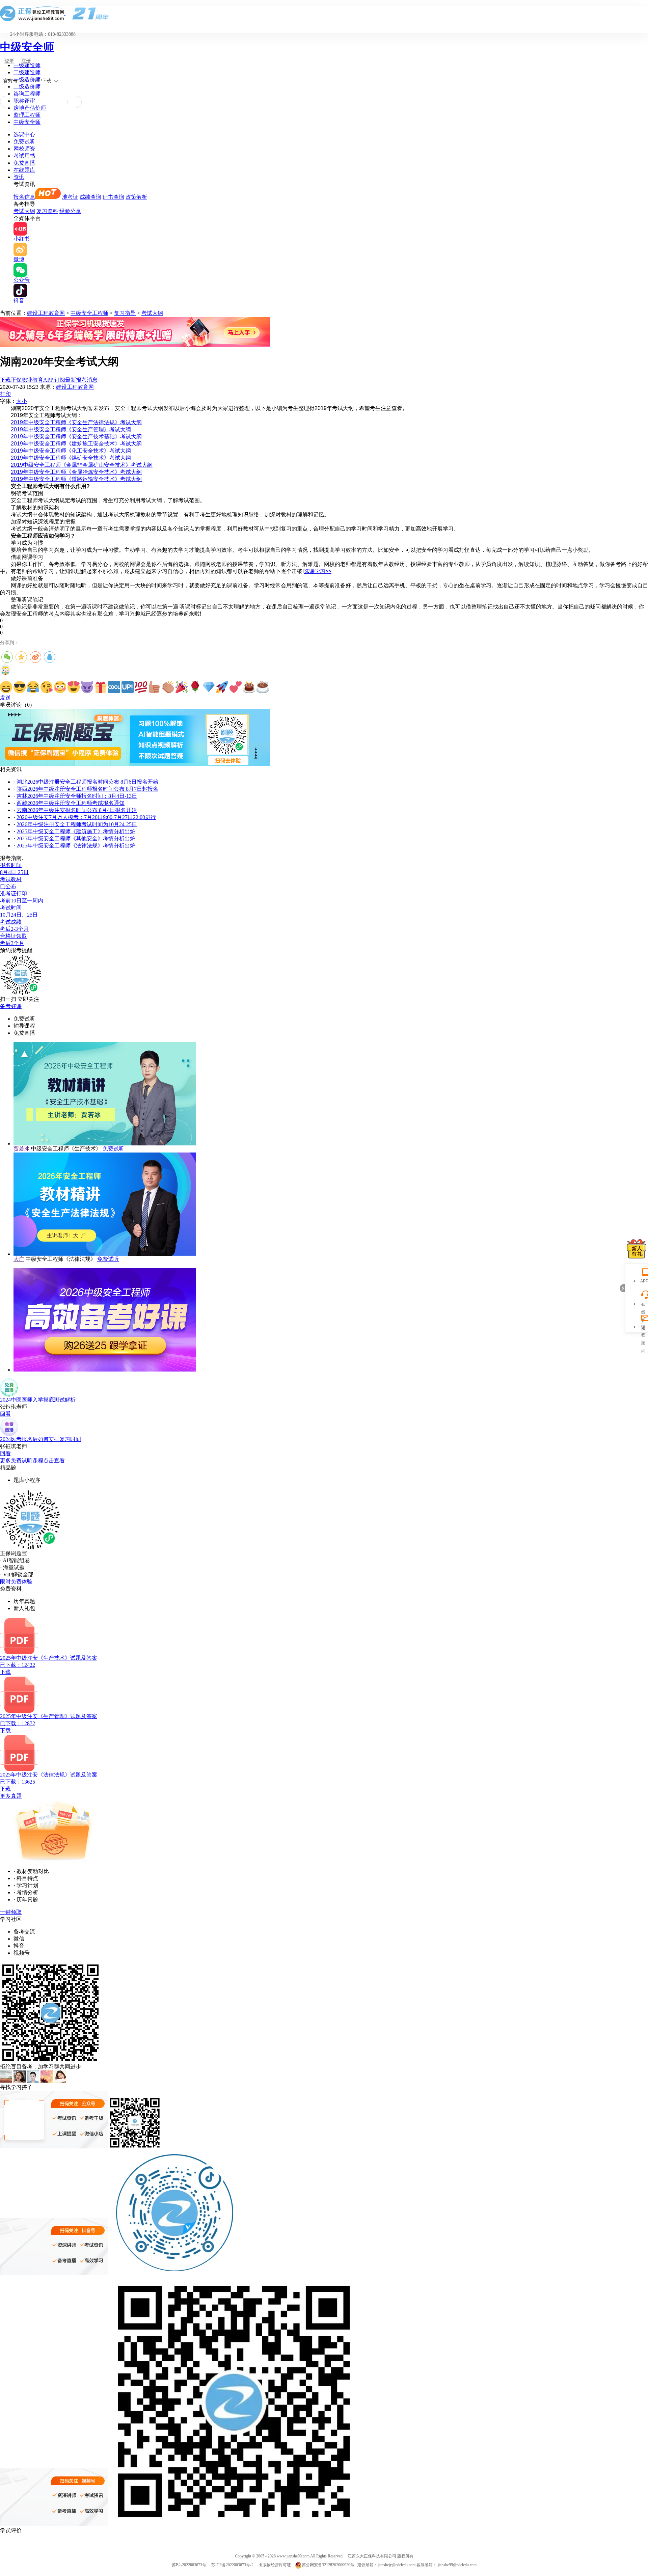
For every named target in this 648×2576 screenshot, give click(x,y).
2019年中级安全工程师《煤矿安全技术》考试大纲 (71, 458)
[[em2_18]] (236, 687)
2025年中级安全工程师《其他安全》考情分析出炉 (76, 838)
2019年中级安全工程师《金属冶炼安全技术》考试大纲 (76, 472)
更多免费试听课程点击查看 (32, 1460)
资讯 (19, 177)
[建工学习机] (135, 345)
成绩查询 (90, 197)
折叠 (622, 1288)
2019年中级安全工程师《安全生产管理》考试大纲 (71, 429)
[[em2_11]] (141, 687)
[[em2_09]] (114, 687)
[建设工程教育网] (324, 13)
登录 (9, 61)
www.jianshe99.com (293, 2556)
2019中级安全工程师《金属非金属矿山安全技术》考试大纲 (82, 465)
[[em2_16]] (209, 687)
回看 (5, 1414)
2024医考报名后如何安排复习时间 (40, 1439)
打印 (5, 394)
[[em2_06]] (74, 687)
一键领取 (11, 1912)
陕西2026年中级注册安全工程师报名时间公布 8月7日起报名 (87, 789)
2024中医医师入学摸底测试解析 (38, 1400)
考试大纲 (24, 211)
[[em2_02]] (20, 687)
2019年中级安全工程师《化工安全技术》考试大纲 (71, 451)
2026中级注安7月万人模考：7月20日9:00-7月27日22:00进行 (86, 817)
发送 (5, 698)
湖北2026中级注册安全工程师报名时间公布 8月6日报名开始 (87, 782)
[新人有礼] (637, 1249)
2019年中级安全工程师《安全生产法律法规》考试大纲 (76, 422)
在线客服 (643, 1305)
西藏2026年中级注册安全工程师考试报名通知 (71, 803)
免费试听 (24, 142)
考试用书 (24, 156)
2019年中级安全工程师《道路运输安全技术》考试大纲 (76, 479)
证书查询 (113, 197)
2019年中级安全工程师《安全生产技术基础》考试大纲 (76, 437)
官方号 (10, 81)
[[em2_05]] (60, 687)
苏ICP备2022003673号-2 (232, 2565)
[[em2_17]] (222, 687)
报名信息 (24, 197)
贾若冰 (22, 1149)
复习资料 (47, 211)
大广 (19, 1259)
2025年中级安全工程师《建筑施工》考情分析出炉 (76, 831)
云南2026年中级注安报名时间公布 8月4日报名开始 (77, 810)
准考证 (70, 197)
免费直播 (24, 163)
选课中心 (24, 134)
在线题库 (24, 170)
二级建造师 (27, 72)
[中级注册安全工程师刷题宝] (135, 764)
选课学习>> (318, 571)
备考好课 (11, 1006)
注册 (26, 61)
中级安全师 (27, 47)
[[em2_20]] (263, 687)
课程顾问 (643, 1328)
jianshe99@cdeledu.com (457, 2565)
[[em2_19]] (249, 687)
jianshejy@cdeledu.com (397, 2565)
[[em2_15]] (195, 687)
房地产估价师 (30, 108)
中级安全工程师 (89, 313)
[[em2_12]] (155, 687)
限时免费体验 (16, 1582)
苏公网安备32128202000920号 (328, 2565)
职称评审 (24, 101)
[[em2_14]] (182, 687)
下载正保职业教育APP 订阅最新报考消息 (49, 380)
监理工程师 (27, 115)
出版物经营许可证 (275, 2565)
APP (643, 1281)
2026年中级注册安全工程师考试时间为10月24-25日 (77, 824)
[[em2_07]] (87, 687)
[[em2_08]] (101, 687)
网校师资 (24, 149)
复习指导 (125, 313)
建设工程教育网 (46, 313)
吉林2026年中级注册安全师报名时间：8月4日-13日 (77, 796)
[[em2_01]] (6, 687)
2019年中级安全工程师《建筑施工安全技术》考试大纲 (76, 444)
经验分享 (70, 211)
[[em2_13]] (168, 687)
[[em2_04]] (47, 687)
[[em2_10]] (128, 687)
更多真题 (11, 1796)
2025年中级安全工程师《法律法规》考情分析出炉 (76, 846)
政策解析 (136, 197)
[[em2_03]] (33, 687)
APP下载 (42, 81)
